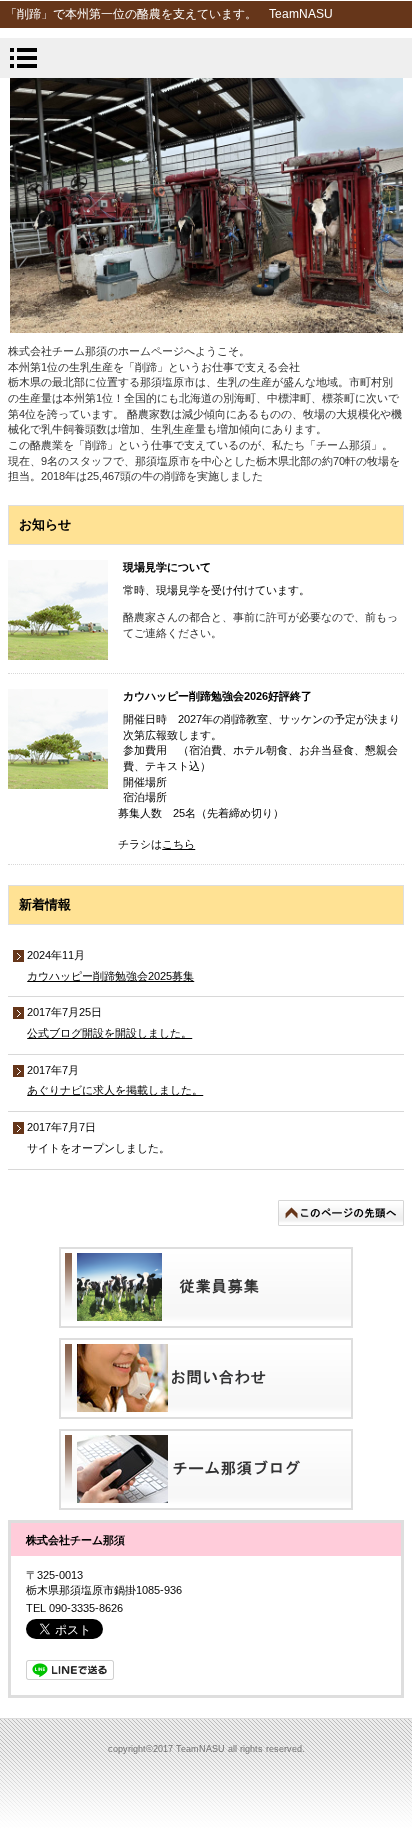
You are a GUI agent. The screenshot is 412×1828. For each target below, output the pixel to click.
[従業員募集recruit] (206, 1287)
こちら (178, 844)
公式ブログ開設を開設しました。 (109, 1033)
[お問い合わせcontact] (206, 1378)
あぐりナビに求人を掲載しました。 (115, 1090)
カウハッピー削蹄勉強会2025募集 (110, 976)
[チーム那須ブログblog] (206, 1469)
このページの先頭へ (341, 1213)
